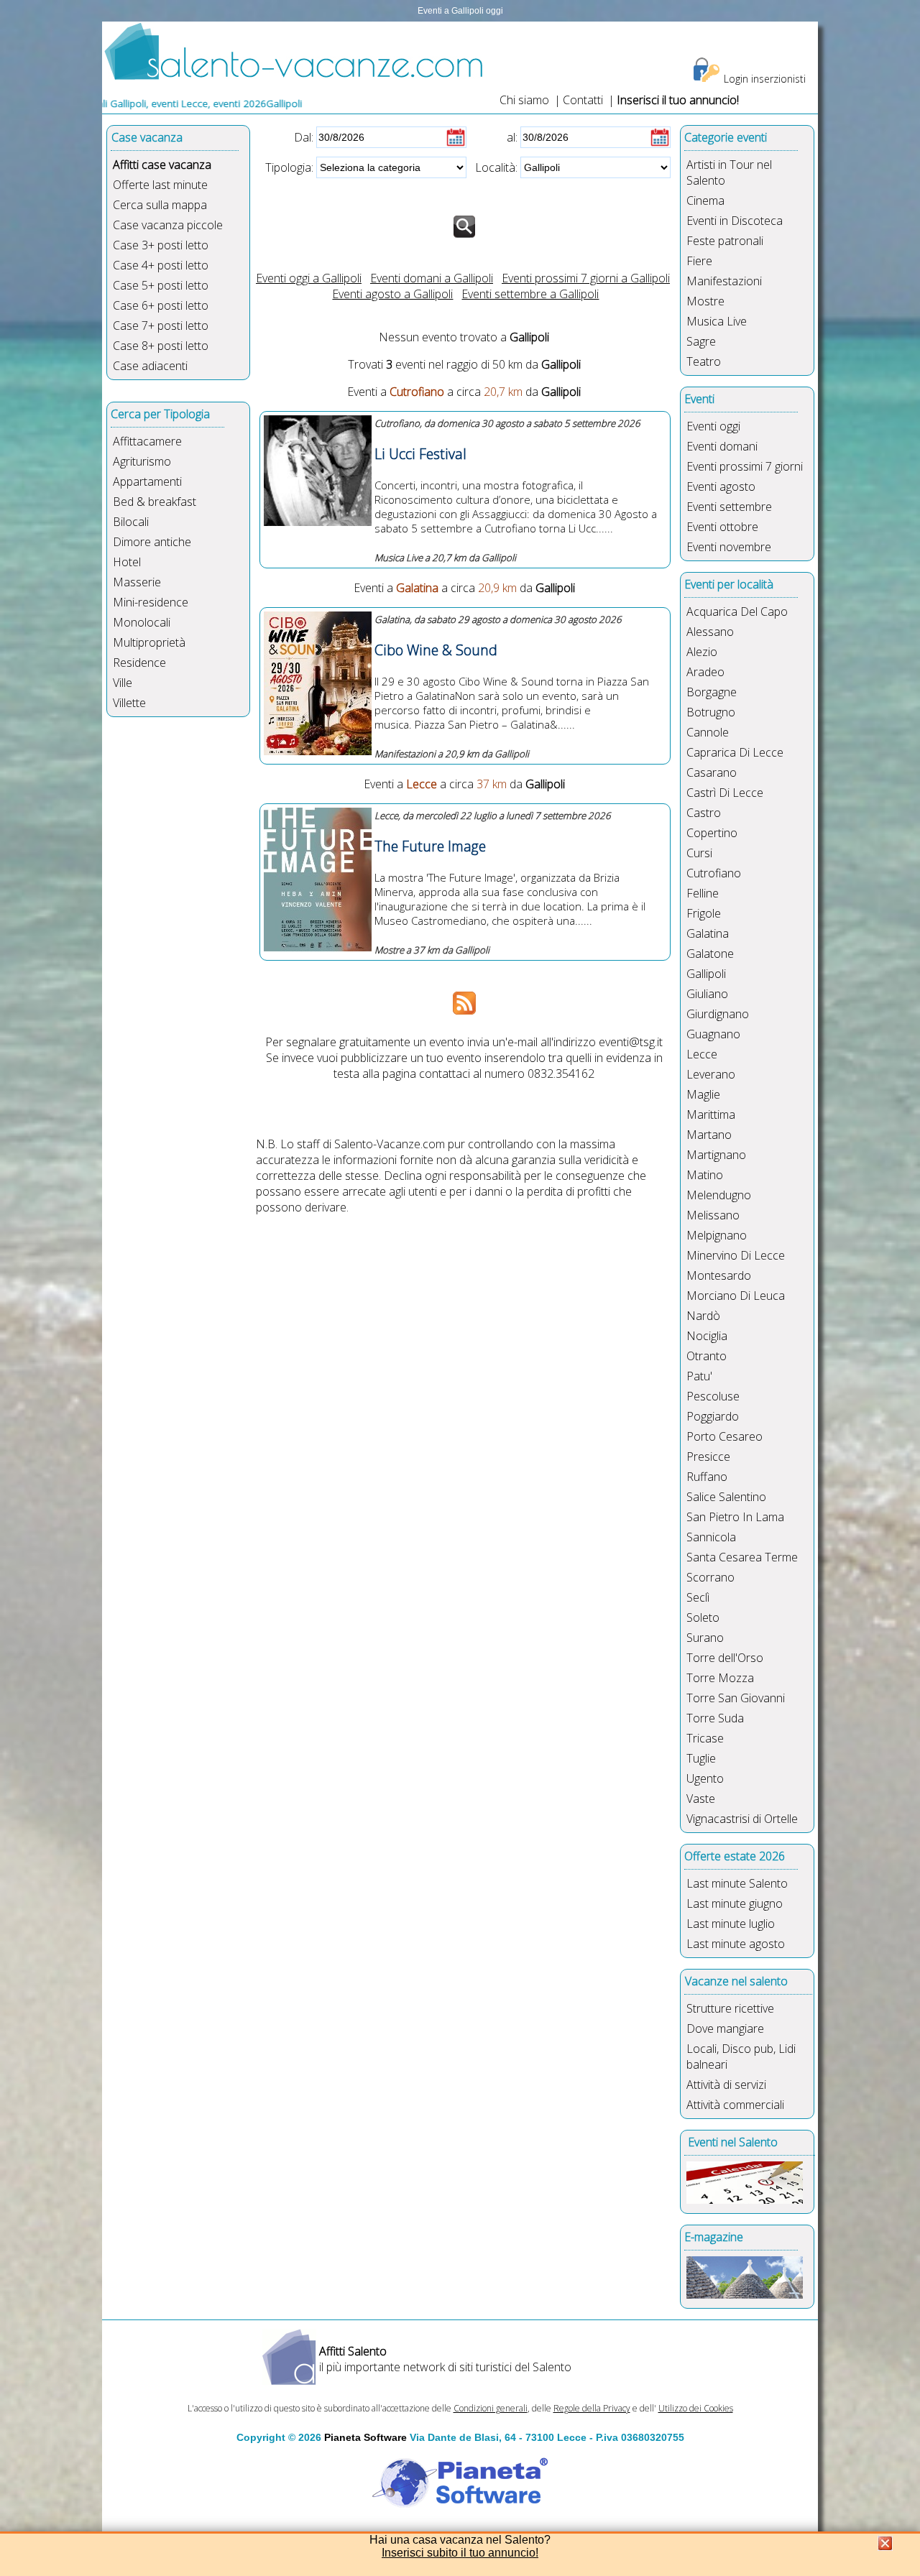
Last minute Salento (737, 1883)
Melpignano (717, 1235)
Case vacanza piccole (168, 225)
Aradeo (705, 672)
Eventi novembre (729, 547)
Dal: (304, 137)
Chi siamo (524, 100)
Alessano (710, 632)
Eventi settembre (729, 507)
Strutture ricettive (730, 2008)
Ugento (705, 1778)
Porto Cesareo (724, 1436)
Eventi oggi (713, 426)
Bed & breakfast (155, 502)
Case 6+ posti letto (161, 305)
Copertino (712, 833)
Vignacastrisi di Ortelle (742, 1819)
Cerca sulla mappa (160, 205)
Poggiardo (713, 1416)
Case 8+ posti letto (161, 346)
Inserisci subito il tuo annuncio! (460, 2553)
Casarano (712, 772)
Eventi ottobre (722, 527)
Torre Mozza (720, 1678)
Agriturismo (142, 461)
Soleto (703, 1617)
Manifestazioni (724, 281)
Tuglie (701, 1758)
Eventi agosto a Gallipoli (392, 294)
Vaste (701, 1799)
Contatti (584, 100)
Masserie (137, 582)
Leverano (711, 1074)
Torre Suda (715, 1718)
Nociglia (707, 1336)
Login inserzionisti (765, 79)
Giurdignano (718, 1014)
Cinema (705, 200)
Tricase (705, 1738)
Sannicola (711, 1537)
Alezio (702, 652)
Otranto (707, 1356)
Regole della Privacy (592, 2408)
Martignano (716, 1155)
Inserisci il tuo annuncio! (678, 100)
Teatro (704, 361)
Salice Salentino (726, 1497)
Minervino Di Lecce (736, 1255)
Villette (129, 703)
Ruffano (707, 1477)
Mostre (705, 301)
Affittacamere (147, 441)
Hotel (127, 562)
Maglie (703, 1094)
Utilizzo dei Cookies (696, 2408)
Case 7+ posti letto (161, 326)
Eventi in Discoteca (735, 221)
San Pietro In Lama (735, 1517)
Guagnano (713, 1034)
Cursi (699, 853)
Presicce (708, 1456)
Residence (139, 663)
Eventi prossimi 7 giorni (745, 466)
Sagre (701, 341)
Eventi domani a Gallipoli (432, 278)
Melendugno (719, 1195)
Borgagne (712, 692)
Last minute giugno (735, 1903)
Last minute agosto (736, 1944)
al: (512, 137)
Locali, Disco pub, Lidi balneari (741, 2056)
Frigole (704, 913)
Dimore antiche (152, 542)
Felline (703, 893)
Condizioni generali (491, 2408)
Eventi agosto (721, 486)
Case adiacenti (150, 366)
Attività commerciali (735, 2105)
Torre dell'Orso (725, 1658)
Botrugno (711, 712)
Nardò (703, 1316)
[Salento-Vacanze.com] (294, 77)
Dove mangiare (725, 2028)
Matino (705, 1175)
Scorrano (710, 1577)
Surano (705, 1638)
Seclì (698, 1597)
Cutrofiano (714, 873)
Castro (704, 813)
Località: (496, 167)
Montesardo (719, 1275)
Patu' (699, 1376)
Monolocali (142, 622)
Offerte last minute (160, 185)
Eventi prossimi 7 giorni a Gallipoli (586, 278)
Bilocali (131, 522)
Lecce (702, 1054)
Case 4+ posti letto (161, 265)
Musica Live (717, 321)
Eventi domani (722, 446)
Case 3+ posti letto (161, 245)
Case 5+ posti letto (161, 285)
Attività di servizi (726, 2085)
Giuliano (707, 994)
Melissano (713, 1215)
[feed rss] (464, 1010)
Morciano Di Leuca (736, 1296)
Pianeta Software (365, 2437)
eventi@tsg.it (631, 1042)
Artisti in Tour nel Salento (729, 172)
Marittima (711, 1114)
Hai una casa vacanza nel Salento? (460, 2540)
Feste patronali (725, 241)
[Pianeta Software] (460, 2508)
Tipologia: (289, 167)
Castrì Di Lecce (725, 793)
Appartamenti (147, 481)
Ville (123, 683)
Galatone (710, 954)
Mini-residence (151, 602)
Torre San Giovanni (736, 1698)
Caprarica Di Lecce (735, 752)
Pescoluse (713, 1396)
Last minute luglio (731, 1924)
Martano (709, 1135)
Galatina (708, 933)
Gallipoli (706, 974)
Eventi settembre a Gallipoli (530, 294)
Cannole (708, 732)
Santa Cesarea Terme (742, 1557)
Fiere (699, 261)
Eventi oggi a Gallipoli (309, 278)
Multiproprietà (149, 642)
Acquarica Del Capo (737, 611)
